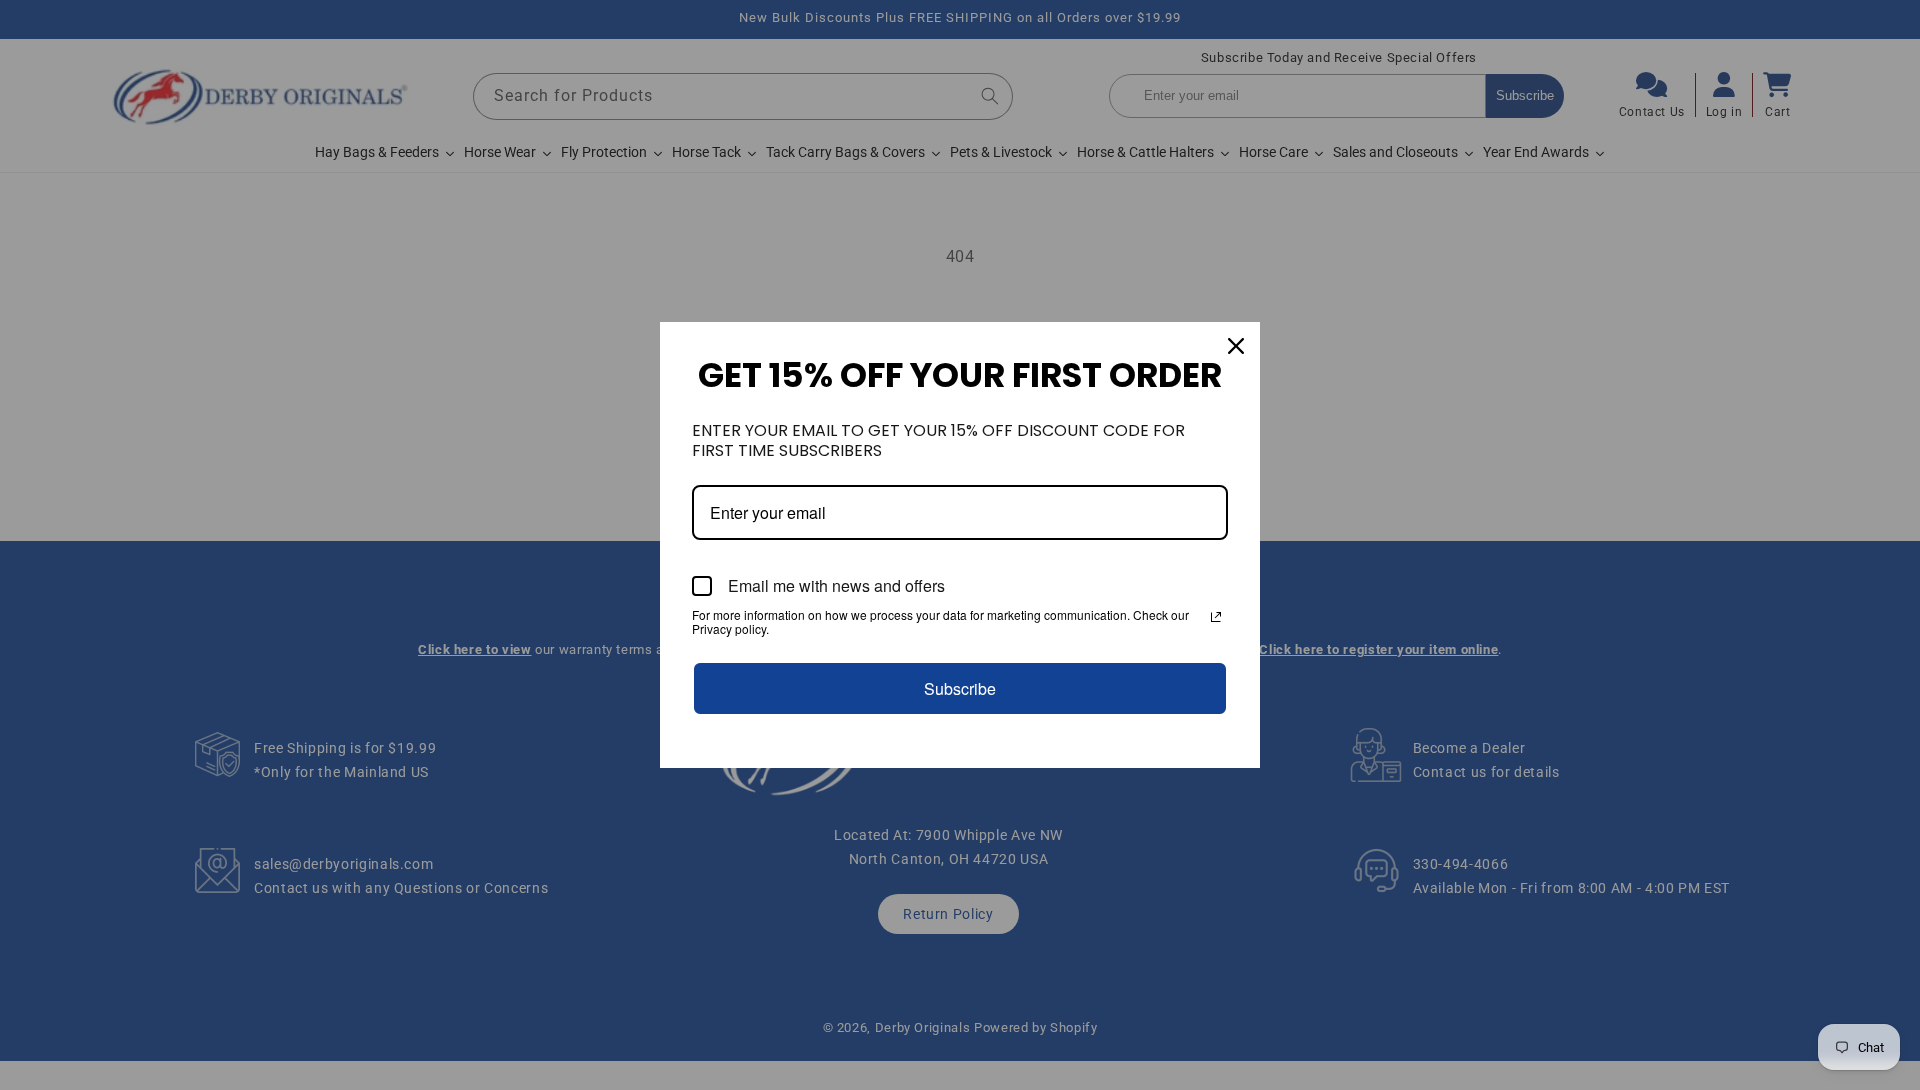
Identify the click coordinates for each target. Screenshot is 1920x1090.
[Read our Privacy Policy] (1216, 617)
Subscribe (960, 688)
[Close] (1236, 346)
